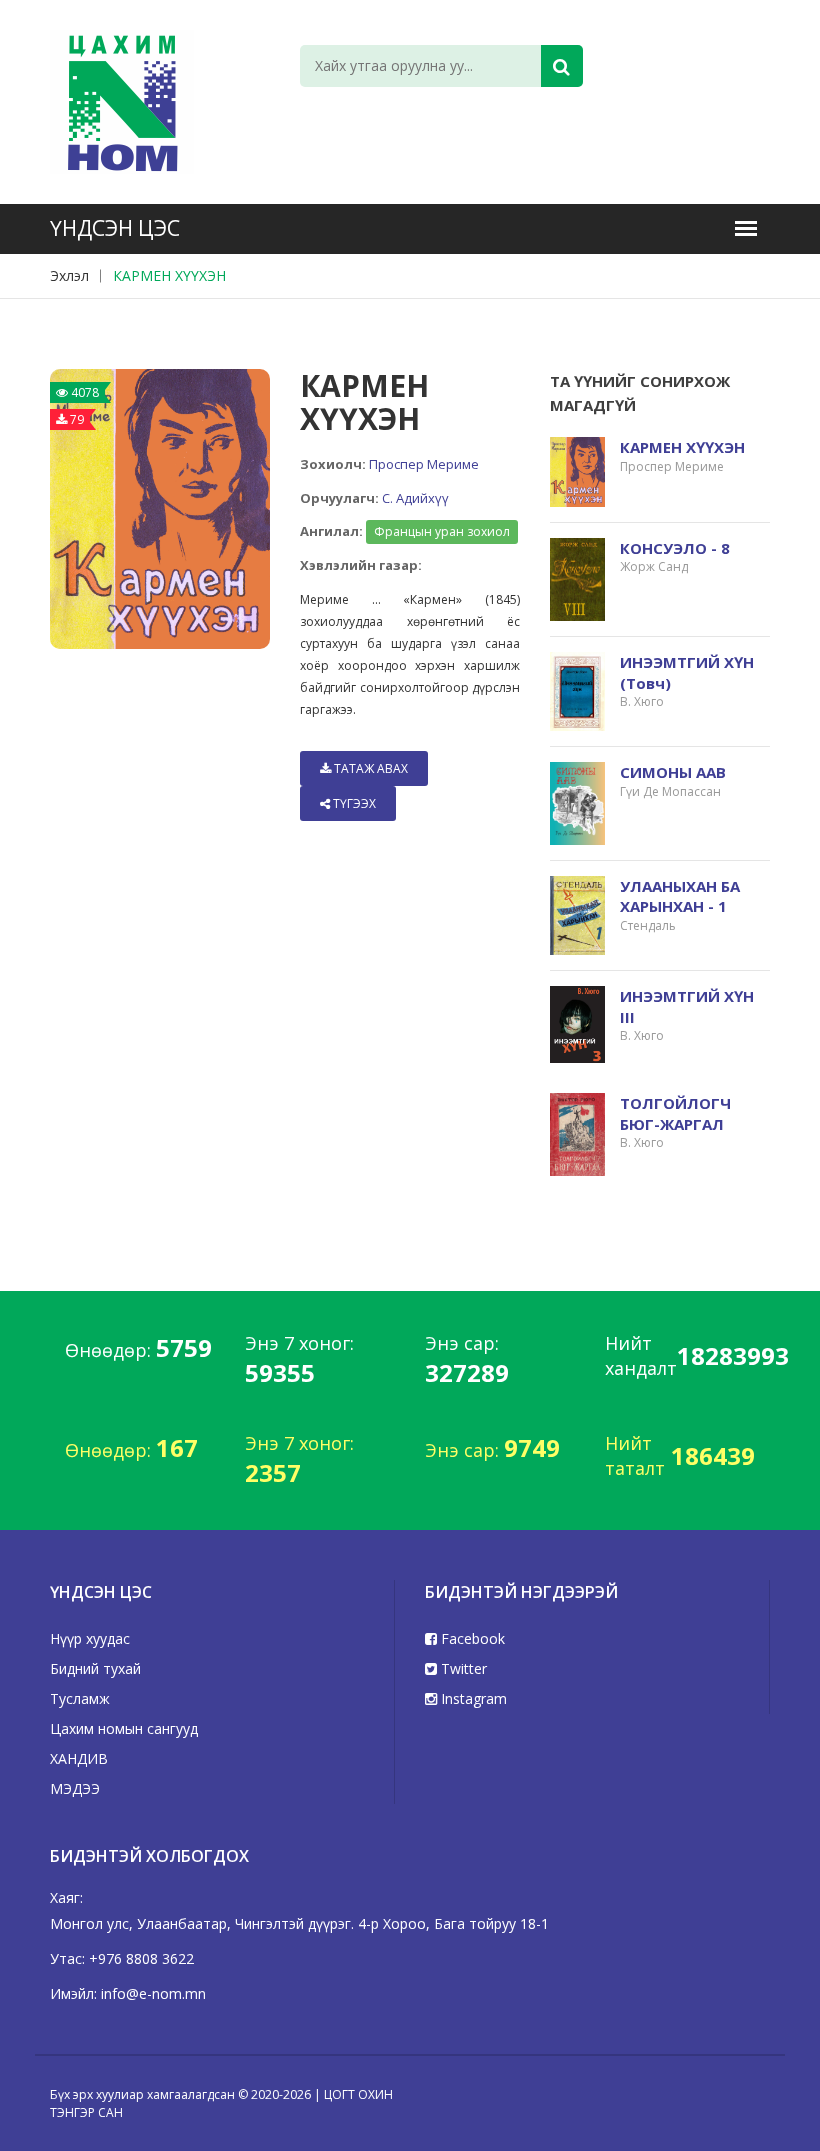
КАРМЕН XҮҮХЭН (169, 275)
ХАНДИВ (79, 1758)
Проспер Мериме (424, 464)
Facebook (471, 1638)
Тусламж (80, 1698)
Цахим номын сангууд (124, 1728)
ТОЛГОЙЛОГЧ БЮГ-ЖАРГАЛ (675, 1113)
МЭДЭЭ (75, 1788)
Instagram (472, 1698)
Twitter (462, 1668)
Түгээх (353, 803)
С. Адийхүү (415, 498)
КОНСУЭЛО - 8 (675, 548)
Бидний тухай (95, 1668)
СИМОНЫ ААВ (673, 772)
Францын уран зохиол (442, 531)
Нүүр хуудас (90, 1638)
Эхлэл (69, 275)
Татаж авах (369, 768)
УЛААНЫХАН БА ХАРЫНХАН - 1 (680, 896)
